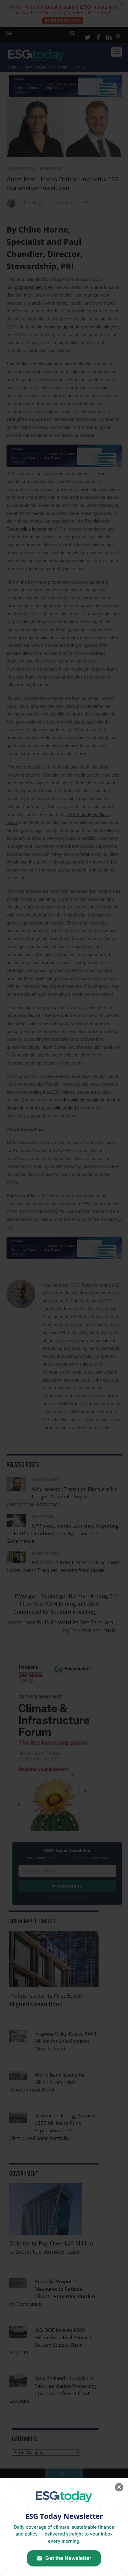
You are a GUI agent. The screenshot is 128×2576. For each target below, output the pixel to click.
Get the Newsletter (68, 2558)
